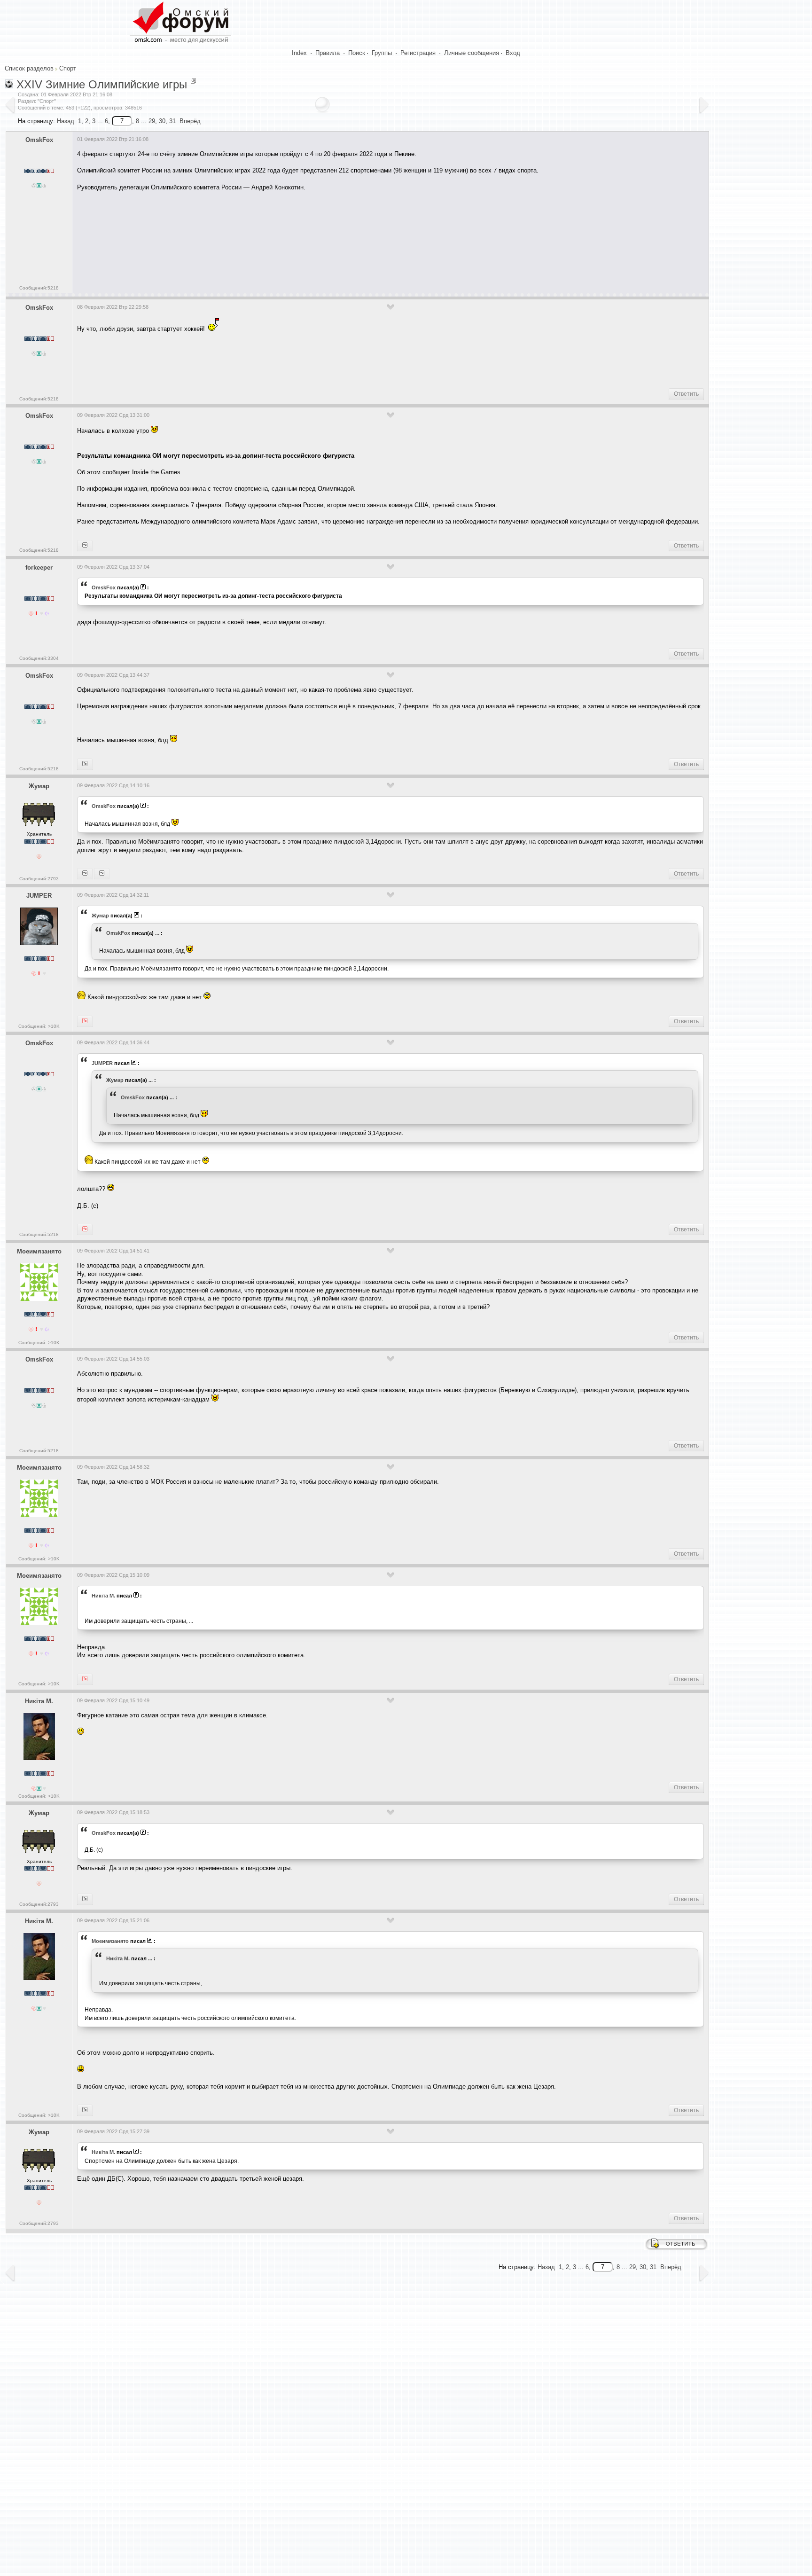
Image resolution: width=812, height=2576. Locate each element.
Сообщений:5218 (39, 288)
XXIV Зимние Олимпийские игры (102, 84)
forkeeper (39, 568)
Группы (382, 53)
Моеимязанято (39, 1251)
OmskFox (39, 140)
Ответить (686, 394)
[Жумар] (85, 764)
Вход (513, 53)
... (157, 933)
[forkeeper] (85, 546)
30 (162, 121)
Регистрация (418, 53)
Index (299, 53)
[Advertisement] (248, 251)
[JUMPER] (85, 874)
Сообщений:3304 (39, 658)
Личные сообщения (472, 53)
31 (172, 121)
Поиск (357, 53)
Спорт (68, 68)
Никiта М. (103, 1596)
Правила (328, 53)
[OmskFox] (85, 1021)
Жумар (39, 786)
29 (152, 121)
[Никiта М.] (85, 1679)
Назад (66, 121)
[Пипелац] (102, 874)
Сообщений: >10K (39, 1026)
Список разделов (29, 68)
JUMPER (39, 896)
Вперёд (190, 121)
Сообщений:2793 (39, 879)
